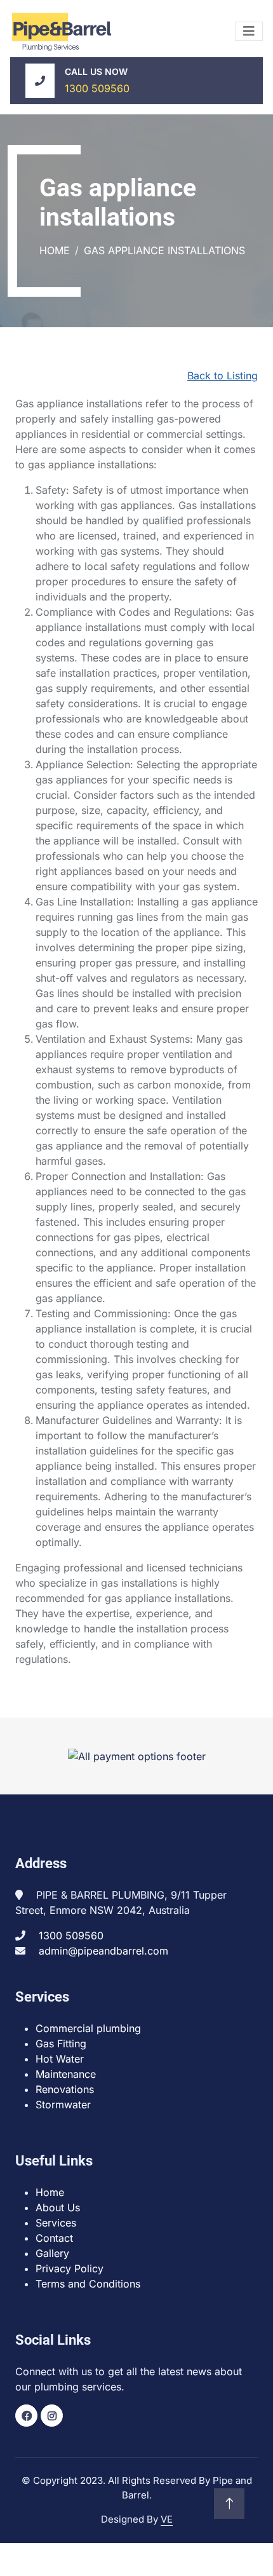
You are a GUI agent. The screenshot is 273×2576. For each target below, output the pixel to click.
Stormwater (63, 2105)
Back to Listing (223, 376)
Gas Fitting (61, 2044)
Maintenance (66, 2074)
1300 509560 (97, 88)
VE (167, 2519)
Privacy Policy (70, 2268)
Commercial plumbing (88, 2028)
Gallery (52, 2253)
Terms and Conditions (88, 2284)
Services (56, 2223)
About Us (58, 2207)
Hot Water (60, 2059)
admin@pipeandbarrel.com (103, 1951)
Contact (54, 2238)
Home (55, 250)
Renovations (65, 2089)
